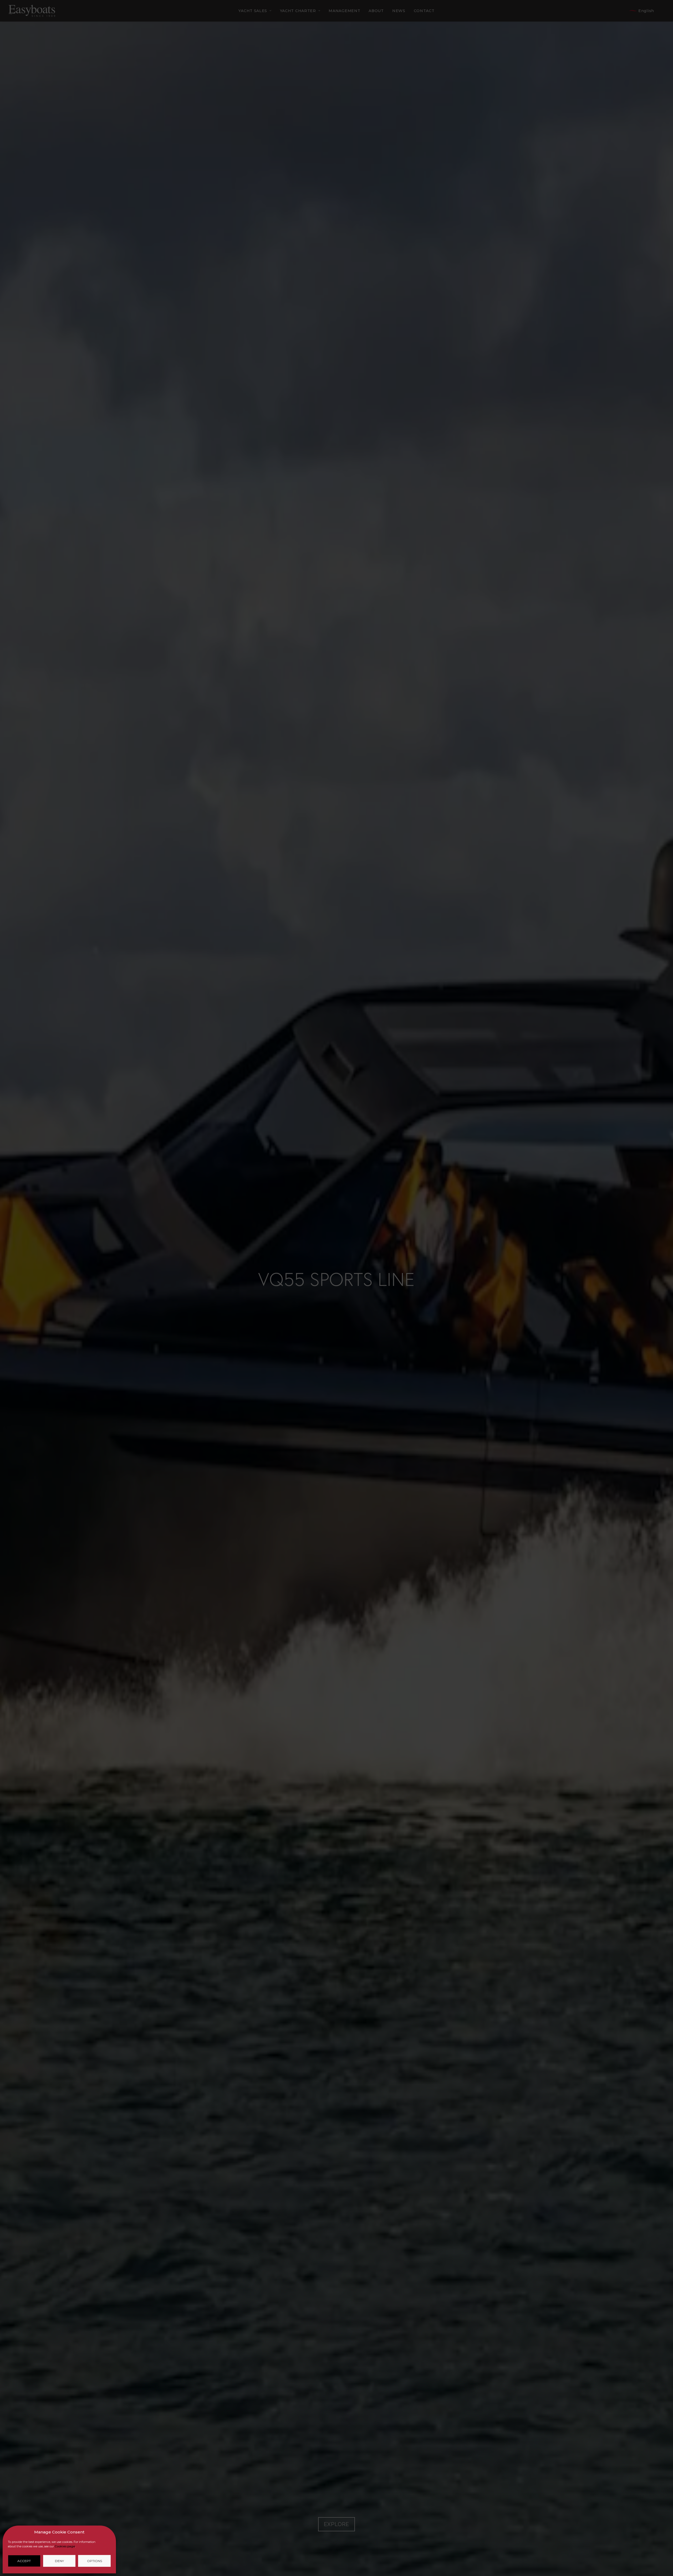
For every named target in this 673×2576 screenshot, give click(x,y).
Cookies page (65, 2546)
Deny (59, 2561)
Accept (24, 2561)
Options (95, 2561)
